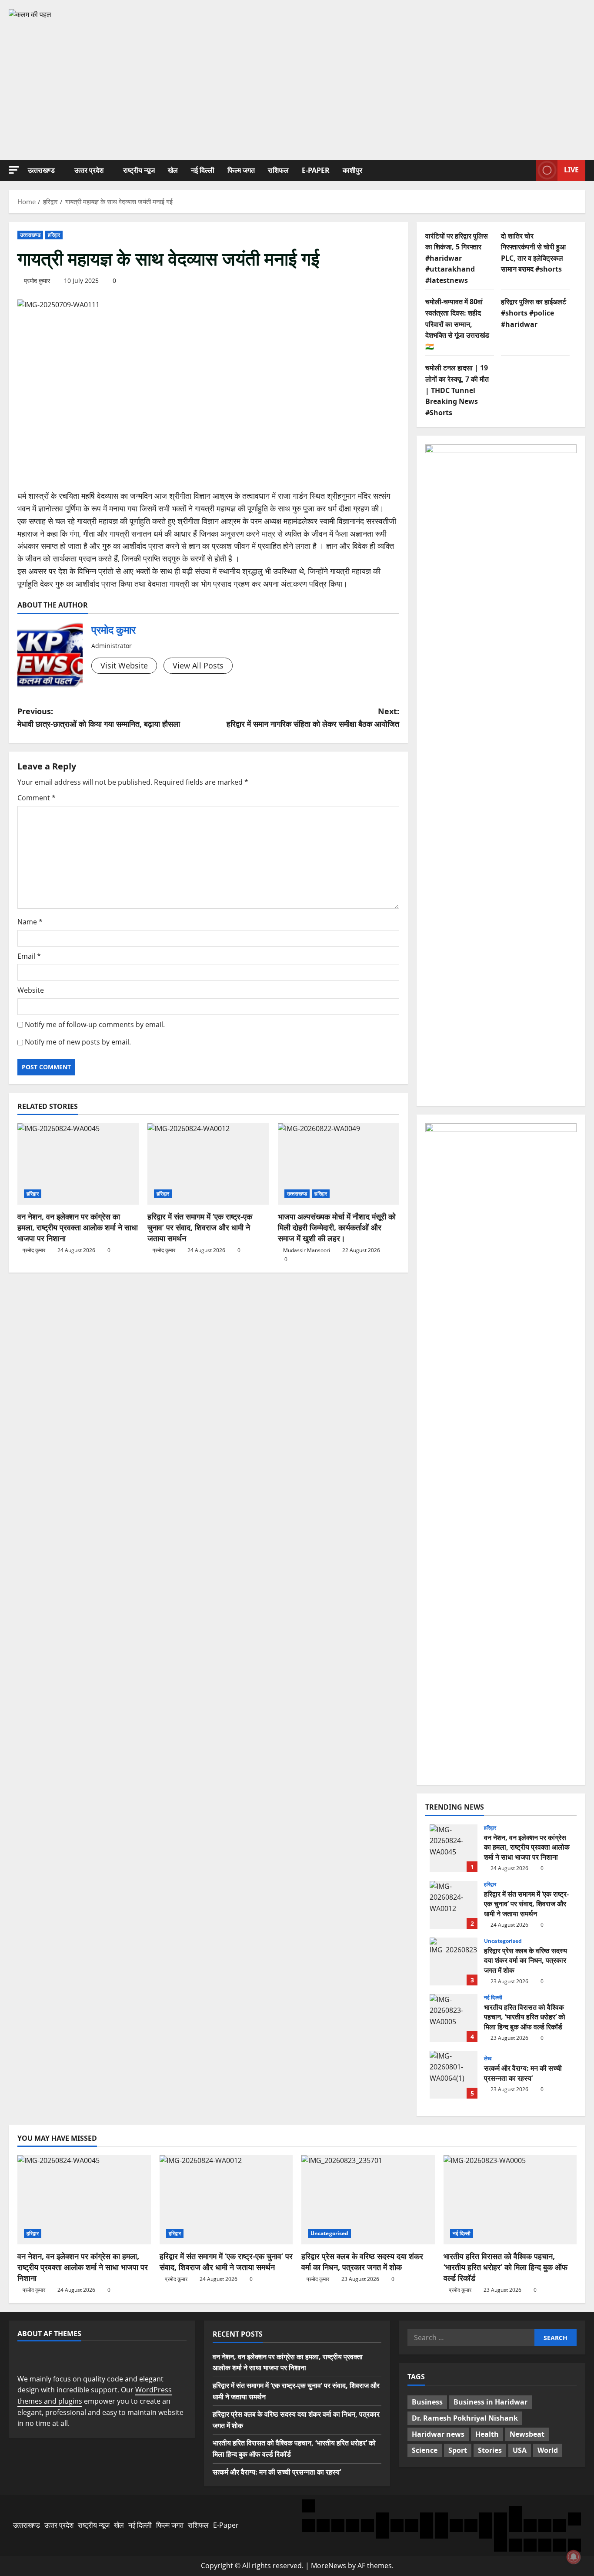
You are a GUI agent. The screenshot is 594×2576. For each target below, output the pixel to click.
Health (487, 2434)
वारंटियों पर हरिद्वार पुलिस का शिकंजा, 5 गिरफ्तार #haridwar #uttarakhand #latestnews (457, 258)
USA (520, 2450)
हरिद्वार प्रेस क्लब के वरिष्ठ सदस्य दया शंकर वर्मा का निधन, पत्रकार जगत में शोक (454, 1961)
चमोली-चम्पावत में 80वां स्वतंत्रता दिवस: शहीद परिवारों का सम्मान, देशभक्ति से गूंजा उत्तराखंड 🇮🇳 (457, 324)
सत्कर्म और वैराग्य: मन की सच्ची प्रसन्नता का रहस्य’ (454, 2075)
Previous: (99, 717)
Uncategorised (503, 1941)
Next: (313, 717)
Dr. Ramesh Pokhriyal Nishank (465, 2418)
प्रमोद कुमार (37, 280)
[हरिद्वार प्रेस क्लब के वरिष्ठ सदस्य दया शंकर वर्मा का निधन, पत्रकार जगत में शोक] (368, 2200)
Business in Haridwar (491, 2402)
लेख (488, 2059)
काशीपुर (352, 170)
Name (30, 922)
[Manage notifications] (574, 2557)
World (548, 2450)
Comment (37, 798)
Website (31, 990)
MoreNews (329, 2566)
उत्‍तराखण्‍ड (41, 170)
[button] (14, 170)
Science (425, 2450)
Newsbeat (527, 2434)
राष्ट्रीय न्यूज (139, 170)
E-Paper (316, 170)
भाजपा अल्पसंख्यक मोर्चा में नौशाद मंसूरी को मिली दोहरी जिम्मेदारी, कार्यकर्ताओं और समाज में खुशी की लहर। (337, 1227)
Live (571, 170)
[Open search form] (527, 170)
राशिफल (278, 170)
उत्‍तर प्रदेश (89, 170)
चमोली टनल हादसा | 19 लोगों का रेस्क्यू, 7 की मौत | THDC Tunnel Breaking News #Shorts (457, 390)
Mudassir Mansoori (307, 1250)
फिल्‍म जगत (241, 170)
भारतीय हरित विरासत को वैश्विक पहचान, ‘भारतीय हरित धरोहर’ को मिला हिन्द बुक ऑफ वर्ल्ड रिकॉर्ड (454, 2018)
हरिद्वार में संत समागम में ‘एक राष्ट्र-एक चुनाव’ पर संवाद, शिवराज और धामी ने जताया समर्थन (200, 1227)
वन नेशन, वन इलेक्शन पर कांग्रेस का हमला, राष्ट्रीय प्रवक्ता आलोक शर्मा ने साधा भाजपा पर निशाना (78, 1227)
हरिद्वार (54, 235)
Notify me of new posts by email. (78, 1042)
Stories (490, 2450)
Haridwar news (438, 2434)
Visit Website (124, 665)
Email (29, 956)
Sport (458, 2450)
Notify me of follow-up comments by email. (95, 1024)
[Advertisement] (297, 86)
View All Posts (198, 665)
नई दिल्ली (203, 170)
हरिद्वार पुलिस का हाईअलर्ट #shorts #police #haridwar (534, 313)
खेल (173, 170)
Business (427, 2402)
